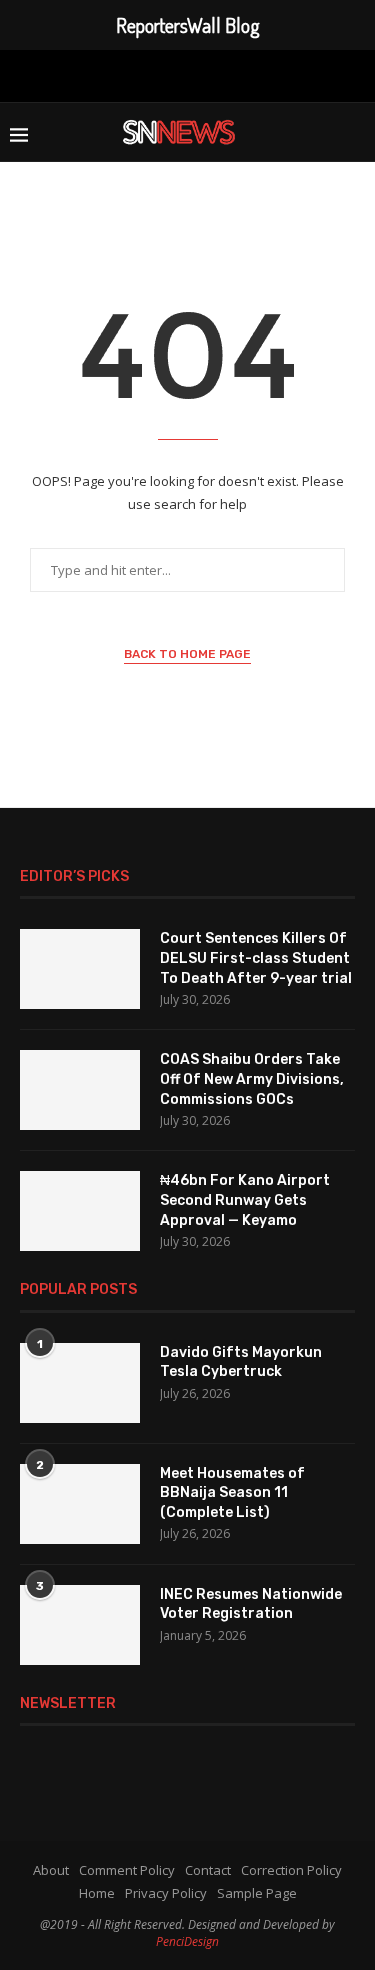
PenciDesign (187, 1941)
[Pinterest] (184, 74)
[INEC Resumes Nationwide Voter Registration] (80, 1625)
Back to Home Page (187, 654)
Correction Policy (291, 1870)
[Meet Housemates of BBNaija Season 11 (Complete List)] (80, 1504)
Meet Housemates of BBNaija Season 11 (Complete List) (232, 1493)
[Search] (355, 132)
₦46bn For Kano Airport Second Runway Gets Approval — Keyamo (245, 1200)
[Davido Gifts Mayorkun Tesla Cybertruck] (80, 1383)
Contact (208, 1870)
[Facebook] (94, 74)
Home (97, 1893)
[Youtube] (217, 74)
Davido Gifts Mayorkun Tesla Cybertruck (241, 1362)
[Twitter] (123, 74)
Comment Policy (127, 1870)
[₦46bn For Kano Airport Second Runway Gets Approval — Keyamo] (80, 1211)
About (51, 1870)
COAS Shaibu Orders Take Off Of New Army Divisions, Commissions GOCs (252, 1079)
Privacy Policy (166, 1893)
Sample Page (257, 1893)
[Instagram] (152, 74)
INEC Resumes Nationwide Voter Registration (251, 1604)
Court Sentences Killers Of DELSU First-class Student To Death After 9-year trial (256, 958)
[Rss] (281, 74)
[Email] (249, 74)
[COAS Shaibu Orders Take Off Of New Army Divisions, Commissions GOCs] (80, 1090)
